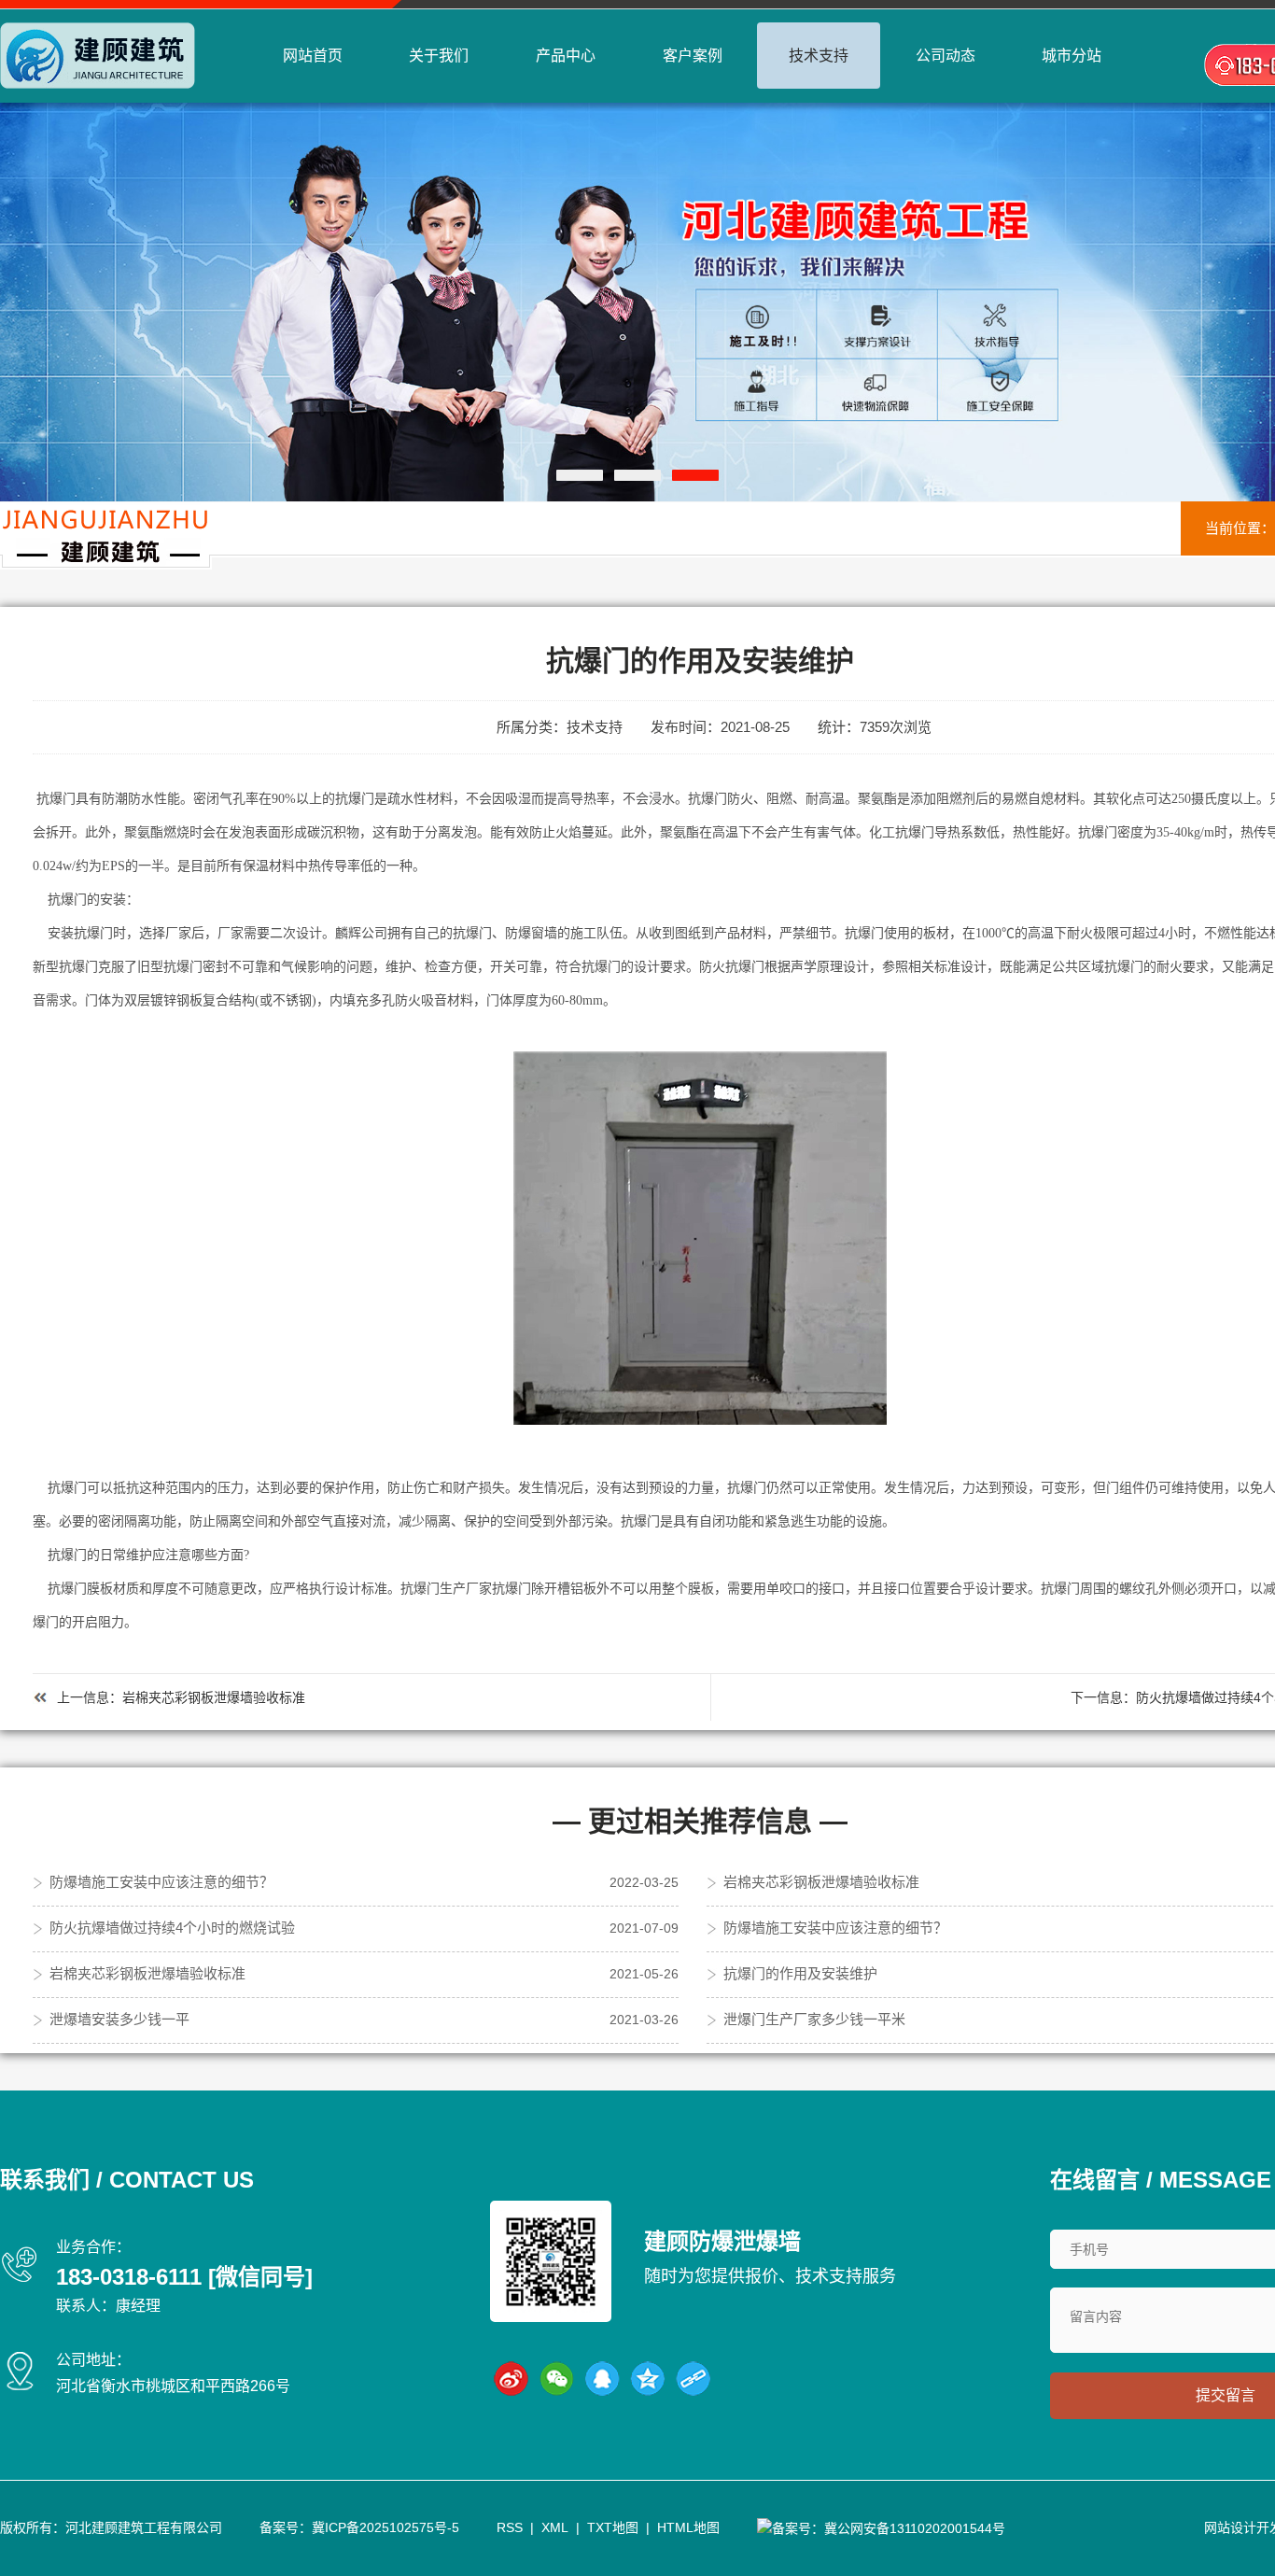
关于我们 (439, 56)
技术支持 (819, 56)
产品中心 (566, 56)
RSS (510, 2527)
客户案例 (693, 56)
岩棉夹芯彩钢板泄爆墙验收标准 (214, 1697)
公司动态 (946, 56)
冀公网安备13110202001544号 (915, 2528)
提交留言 (1226, 2395)
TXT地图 (613, 2527)
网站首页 (313, 56)
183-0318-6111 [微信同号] (184, 2277)
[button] (580, 475)
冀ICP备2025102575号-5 (385, 2527)
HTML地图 (688, 2527)
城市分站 (1072, 56)
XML (555, 2527)
